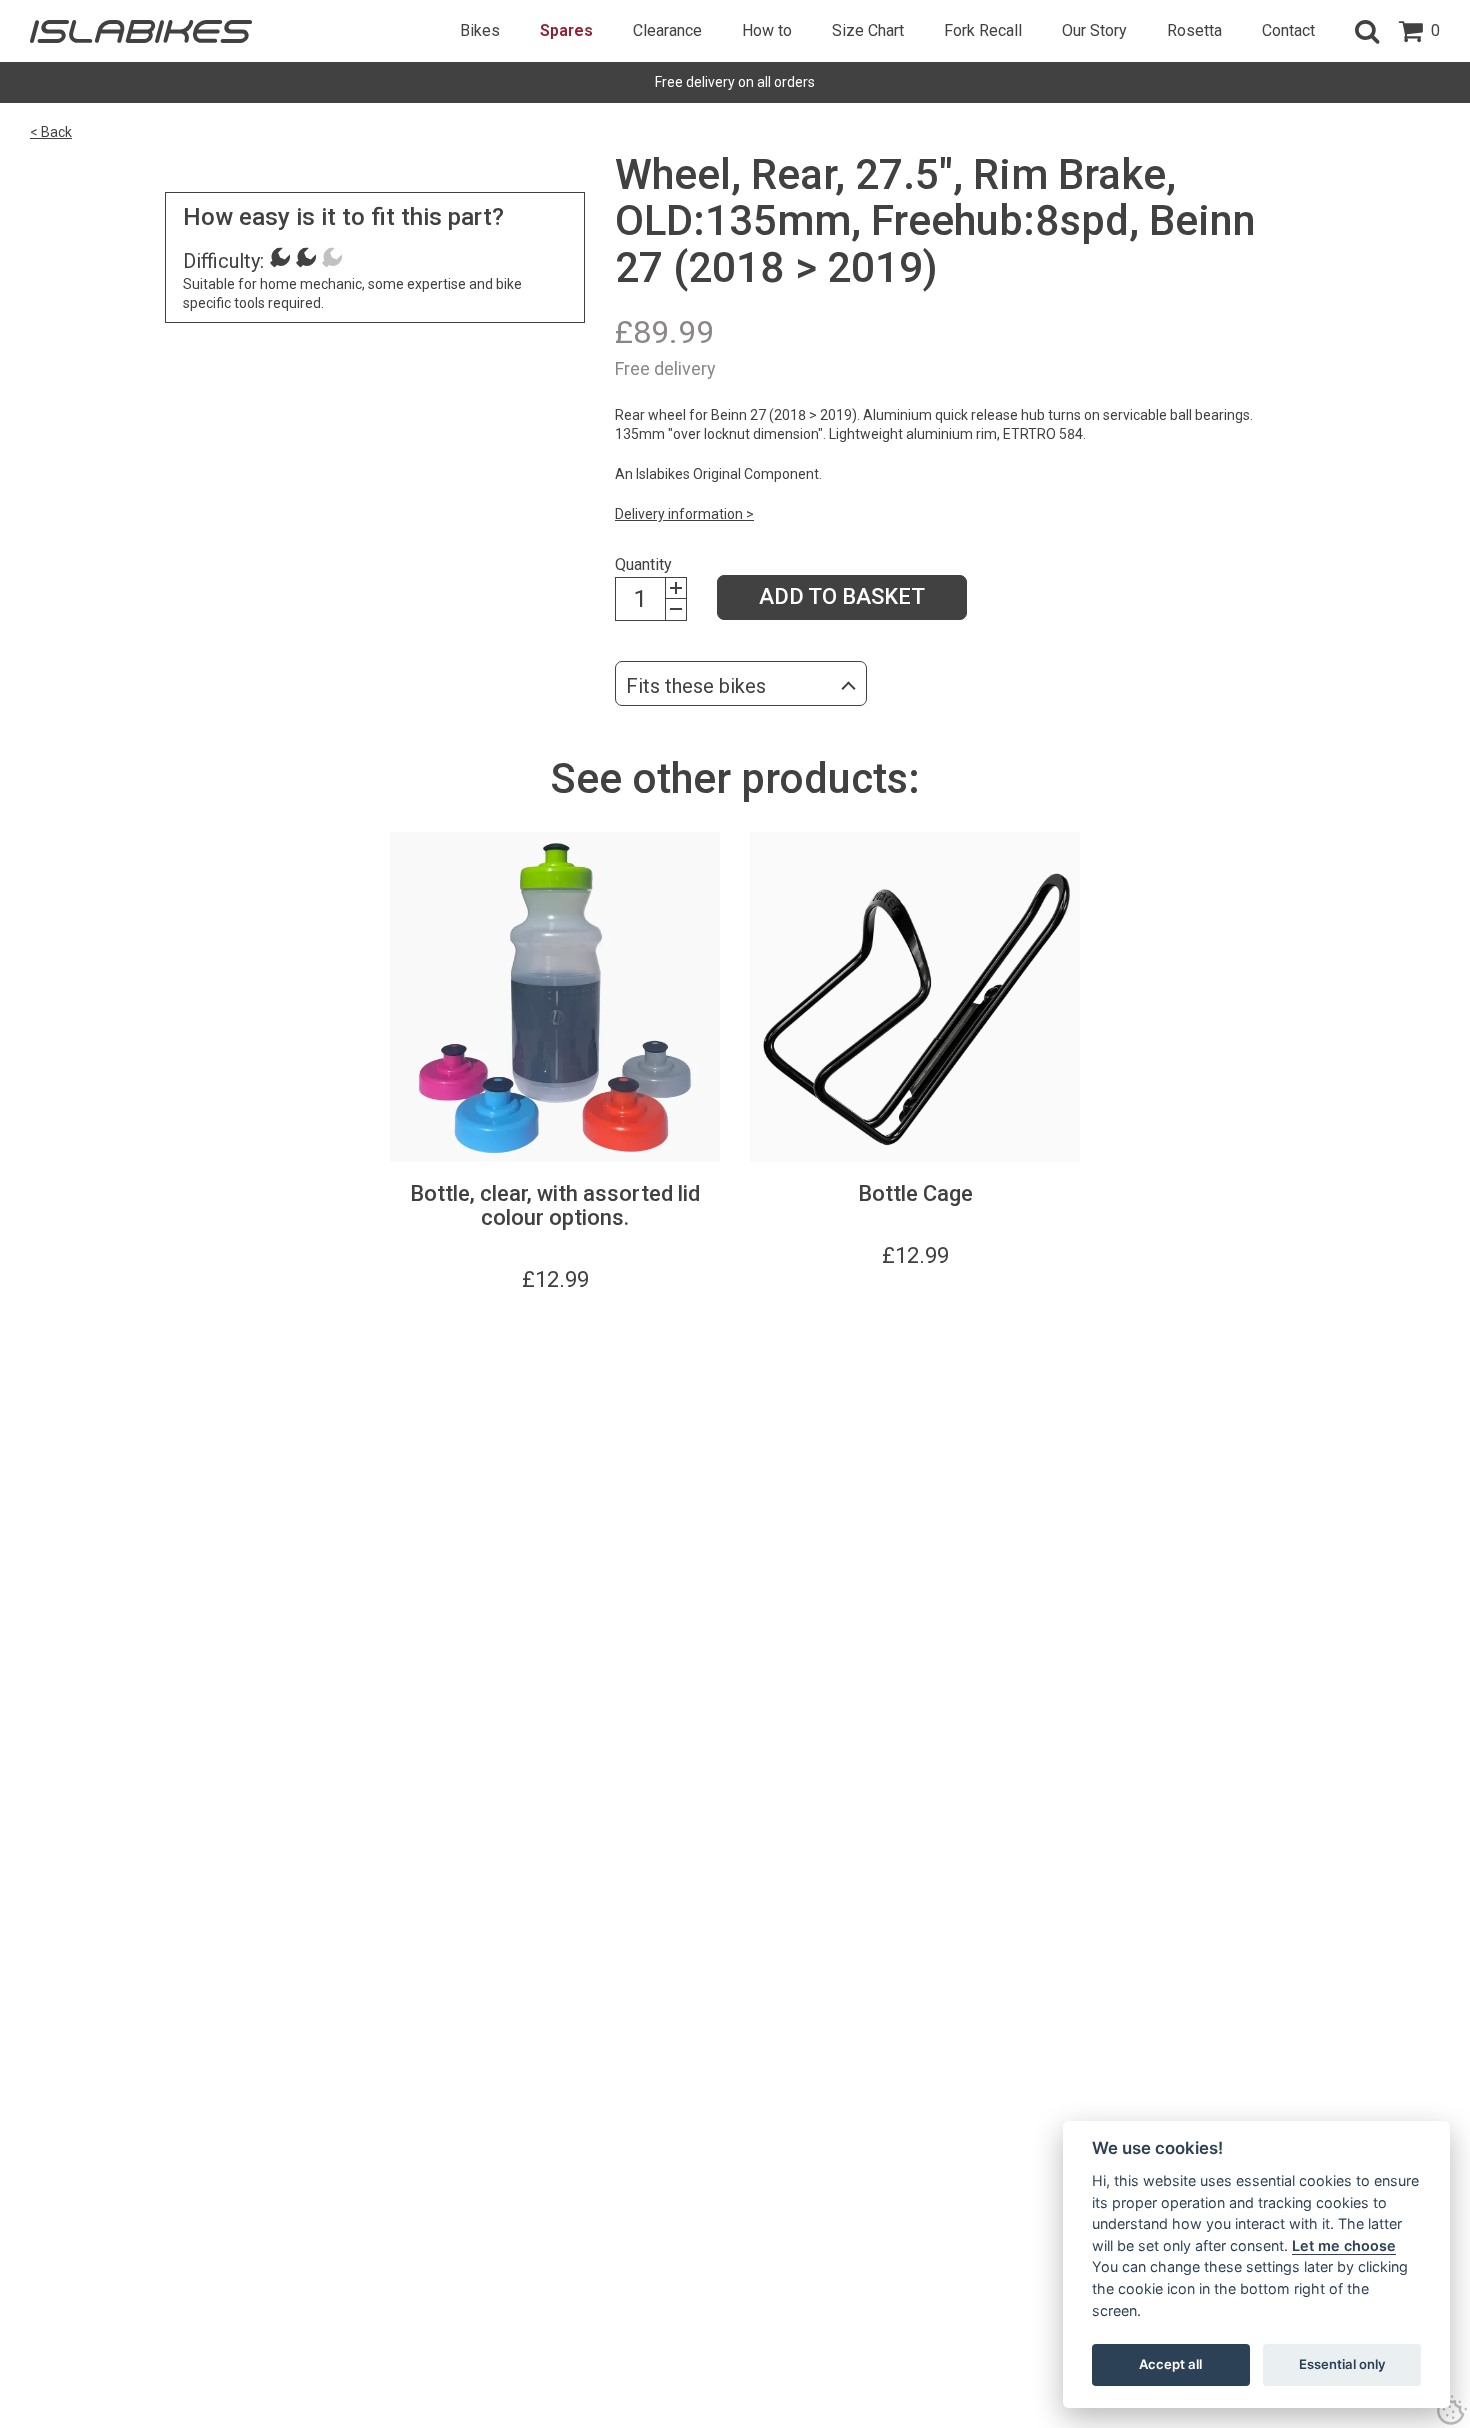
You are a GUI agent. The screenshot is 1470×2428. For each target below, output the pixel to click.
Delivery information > (684, 514)
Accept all (1170, 2364)
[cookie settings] (1452, 2410)
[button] (1367, 31)
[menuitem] (480, 31)
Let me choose (1344, 2245)
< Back (51, 132)
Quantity (643, 564)
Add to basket (842, 596)
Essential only (1342, 2364)
